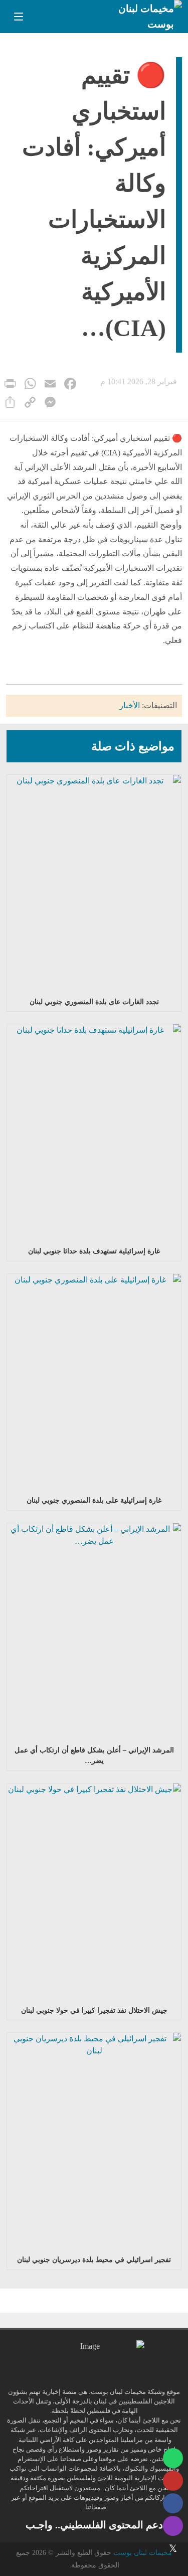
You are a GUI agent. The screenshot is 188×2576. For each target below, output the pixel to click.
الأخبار (130, 705)
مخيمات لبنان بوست (143, 2553)
